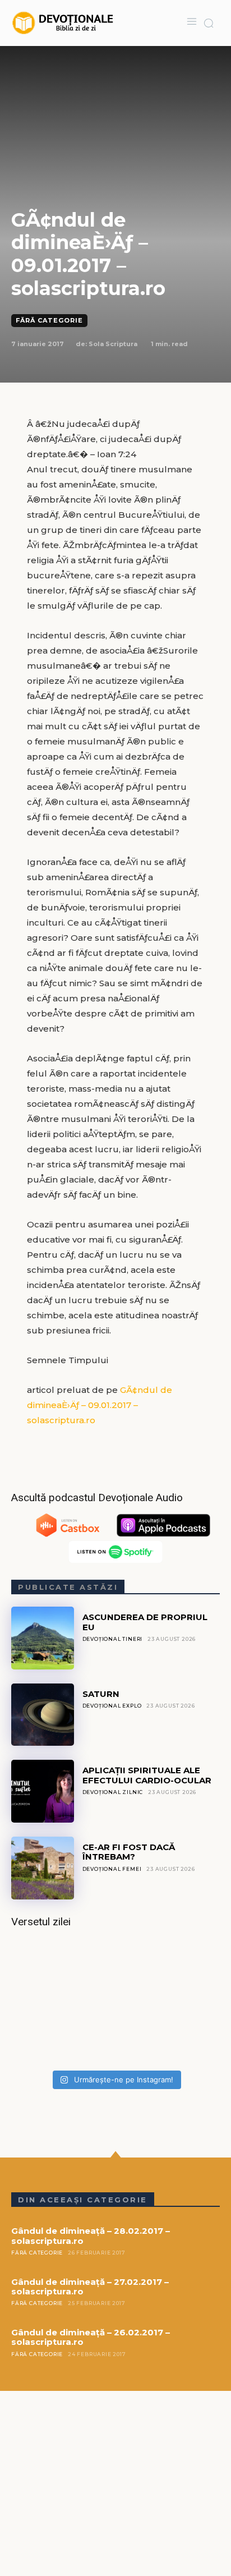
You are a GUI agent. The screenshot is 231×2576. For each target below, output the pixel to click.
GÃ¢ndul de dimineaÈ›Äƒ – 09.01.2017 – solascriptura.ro (100, 1405)
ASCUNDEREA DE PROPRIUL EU (145, 1622)
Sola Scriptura (113, 344)
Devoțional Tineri (113, 1639)
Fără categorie (49, 320)
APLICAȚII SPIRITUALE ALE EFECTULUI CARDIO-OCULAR (147, 1775)
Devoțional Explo (112, 1706)
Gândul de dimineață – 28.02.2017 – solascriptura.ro (91, 2235)
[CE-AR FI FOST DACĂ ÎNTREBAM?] (43, 1868)
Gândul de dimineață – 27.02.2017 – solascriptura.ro (90, 2287)
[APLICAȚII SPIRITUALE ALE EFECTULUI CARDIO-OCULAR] (43, 1791)
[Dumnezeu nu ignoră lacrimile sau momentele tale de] (115, 2003)
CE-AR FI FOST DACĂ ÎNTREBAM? (129, 1852)
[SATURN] (43, 1715)
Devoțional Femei (112, 1869)
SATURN (101, 1694)
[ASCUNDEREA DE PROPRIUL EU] (43, 1638)
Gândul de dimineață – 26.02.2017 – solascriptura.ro (91, 2337)
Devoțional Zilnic (113, 1792)
